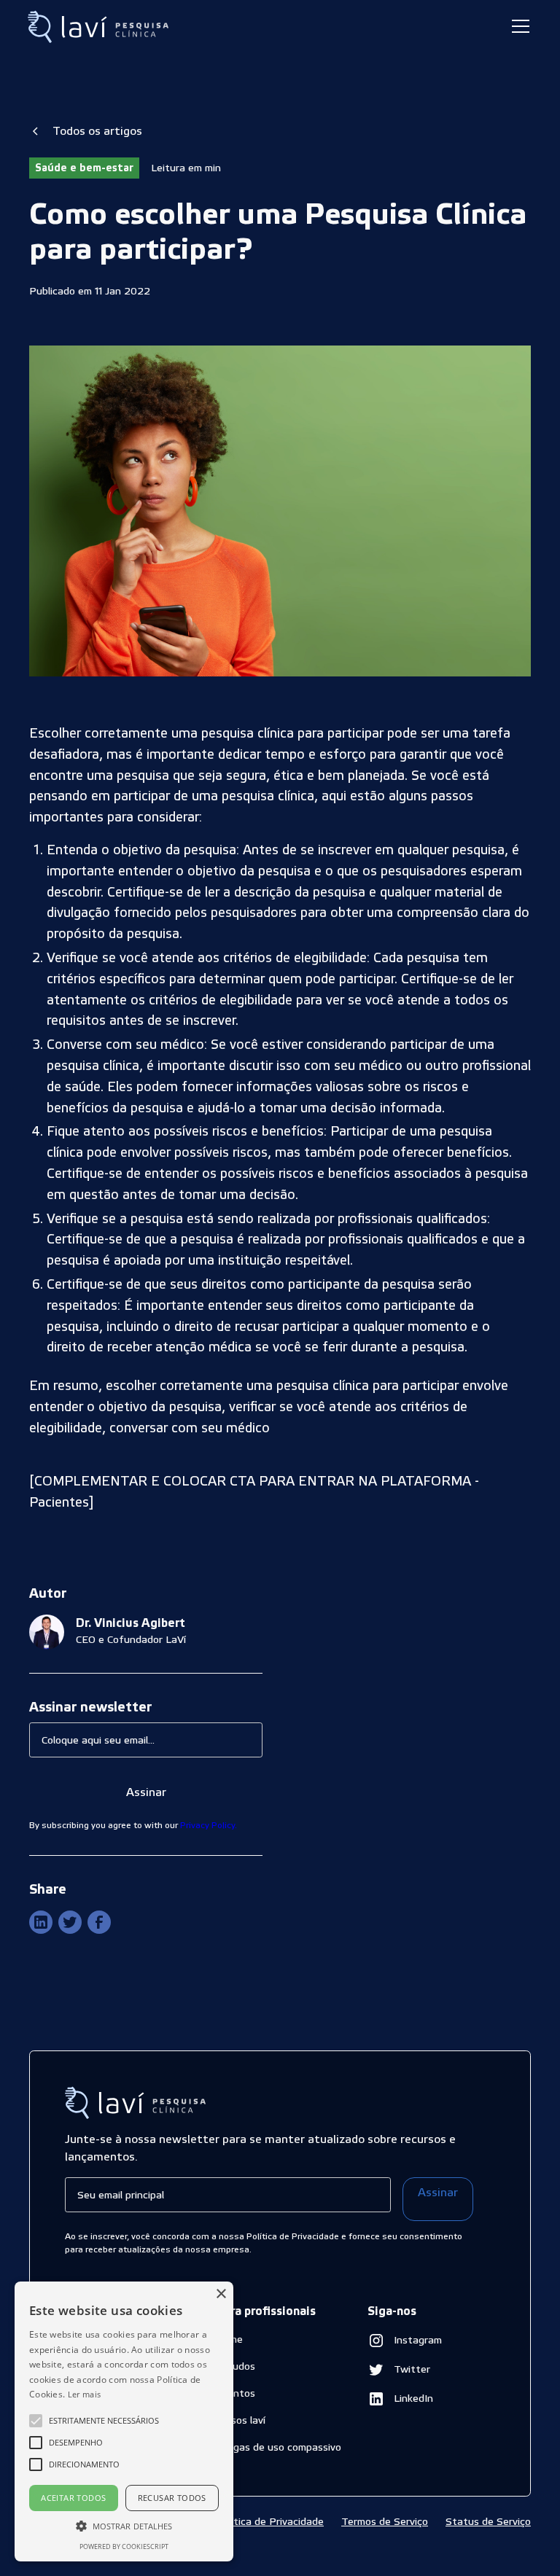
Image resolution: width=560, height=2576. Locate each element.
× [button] (221, 2294)
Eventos (236, 2393)
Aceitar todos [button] (73, 2498)
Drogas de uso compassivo (279, 2447)
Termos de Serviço (385, 2521)
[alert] (124, 2421)
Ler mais (84, 2394)
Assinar (438, 2192)
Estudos (236, 2366)
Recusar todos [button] (172, 2498)
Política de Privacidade (270, 2521)
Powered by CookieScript (124, 2546)
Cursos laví (241, 2420)
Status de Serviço (488, 2521)
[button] (518, 26)
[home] (100, 27)
